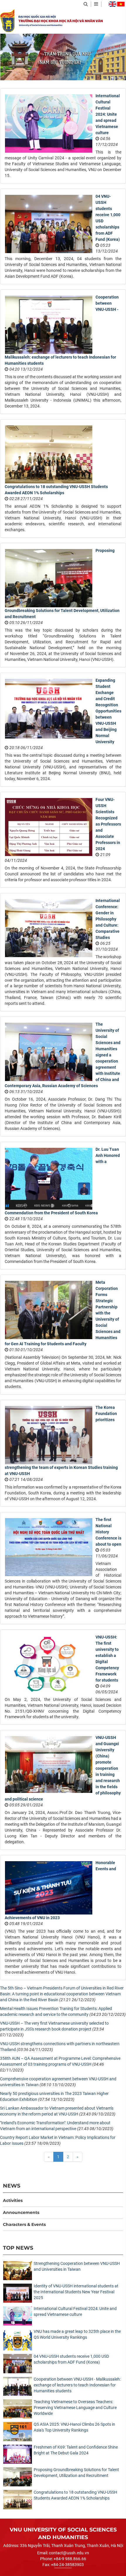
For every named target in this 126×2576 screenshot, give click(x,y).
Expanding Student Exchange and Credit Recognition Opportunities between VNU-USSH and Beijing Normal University (108, 711)
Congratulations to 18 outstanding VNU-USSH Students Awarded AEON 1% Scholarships (75, 2495)
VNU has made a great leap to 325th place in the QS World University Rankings (77, 2334)
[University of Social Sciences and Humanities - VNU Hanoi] (7, 21)
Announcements (21, 2212)
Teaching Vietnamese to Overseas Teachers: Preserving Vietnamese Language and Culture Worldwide (75, 2408)
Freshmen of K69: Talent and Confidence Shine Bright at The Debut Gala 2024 (76, 2450)
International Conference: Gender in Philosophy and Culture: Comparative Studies (108, 919)
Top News (18, 2248)
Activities (13, 2200)
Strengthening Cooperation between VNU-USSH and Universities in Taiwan (77, 2266)
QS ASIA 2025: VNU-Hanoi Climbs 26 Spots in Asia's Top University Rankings (74, 2427)
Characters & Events (24, 2224)
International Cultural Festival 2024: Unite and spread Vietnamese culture (108, 114)
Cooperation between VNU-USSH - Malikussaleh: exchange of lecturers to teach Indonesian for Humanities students (77, 2385)
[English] (113, 4)
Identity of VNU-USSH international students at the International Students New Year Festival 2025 (76, 2292)
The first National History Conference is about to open (108, 1532)
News (12, 2186)
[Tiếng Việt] (121, 4)
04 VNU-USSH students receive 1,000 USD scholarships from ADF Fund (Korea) (71, 2359)
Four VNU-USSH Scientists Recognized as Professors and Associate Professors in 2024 (108, 824)
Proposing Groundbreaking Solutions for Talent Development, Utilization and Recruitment (76, 2473)
